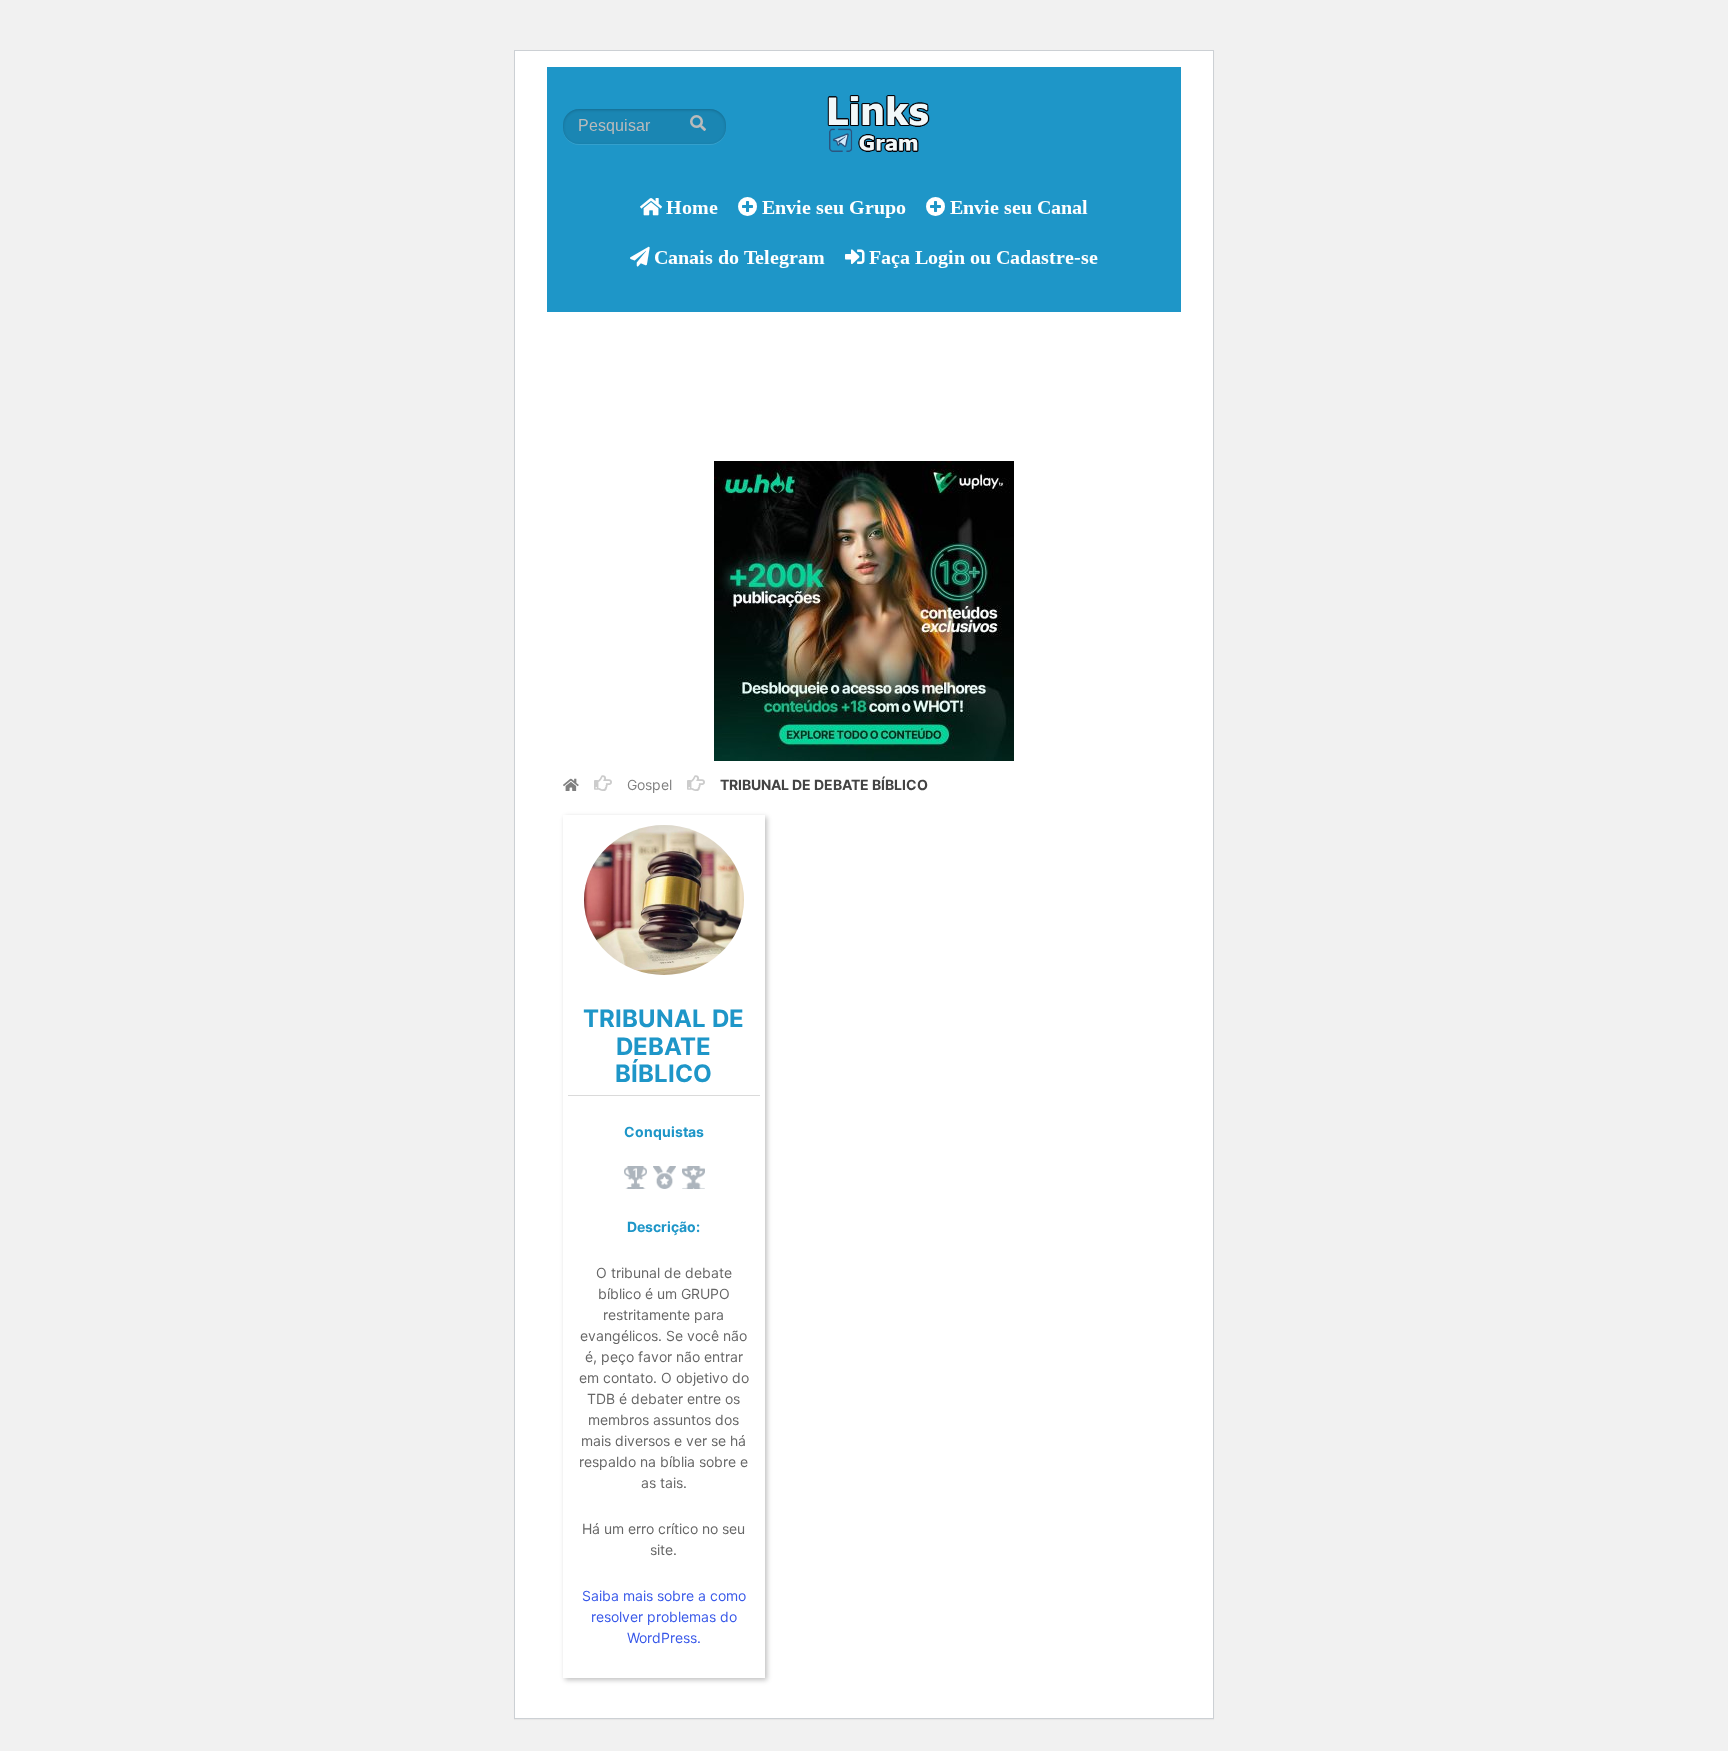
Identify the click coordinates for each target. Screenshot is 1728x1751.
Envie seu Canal (1019, 206)
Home (692, 206)
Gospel (649, 784)
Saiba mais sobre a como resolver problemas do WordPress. (664, 1616)
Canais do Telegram (739, 256)
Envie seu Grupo (834, 206)
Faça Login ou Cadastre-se (983, 256)
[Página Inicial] (571, 784)
